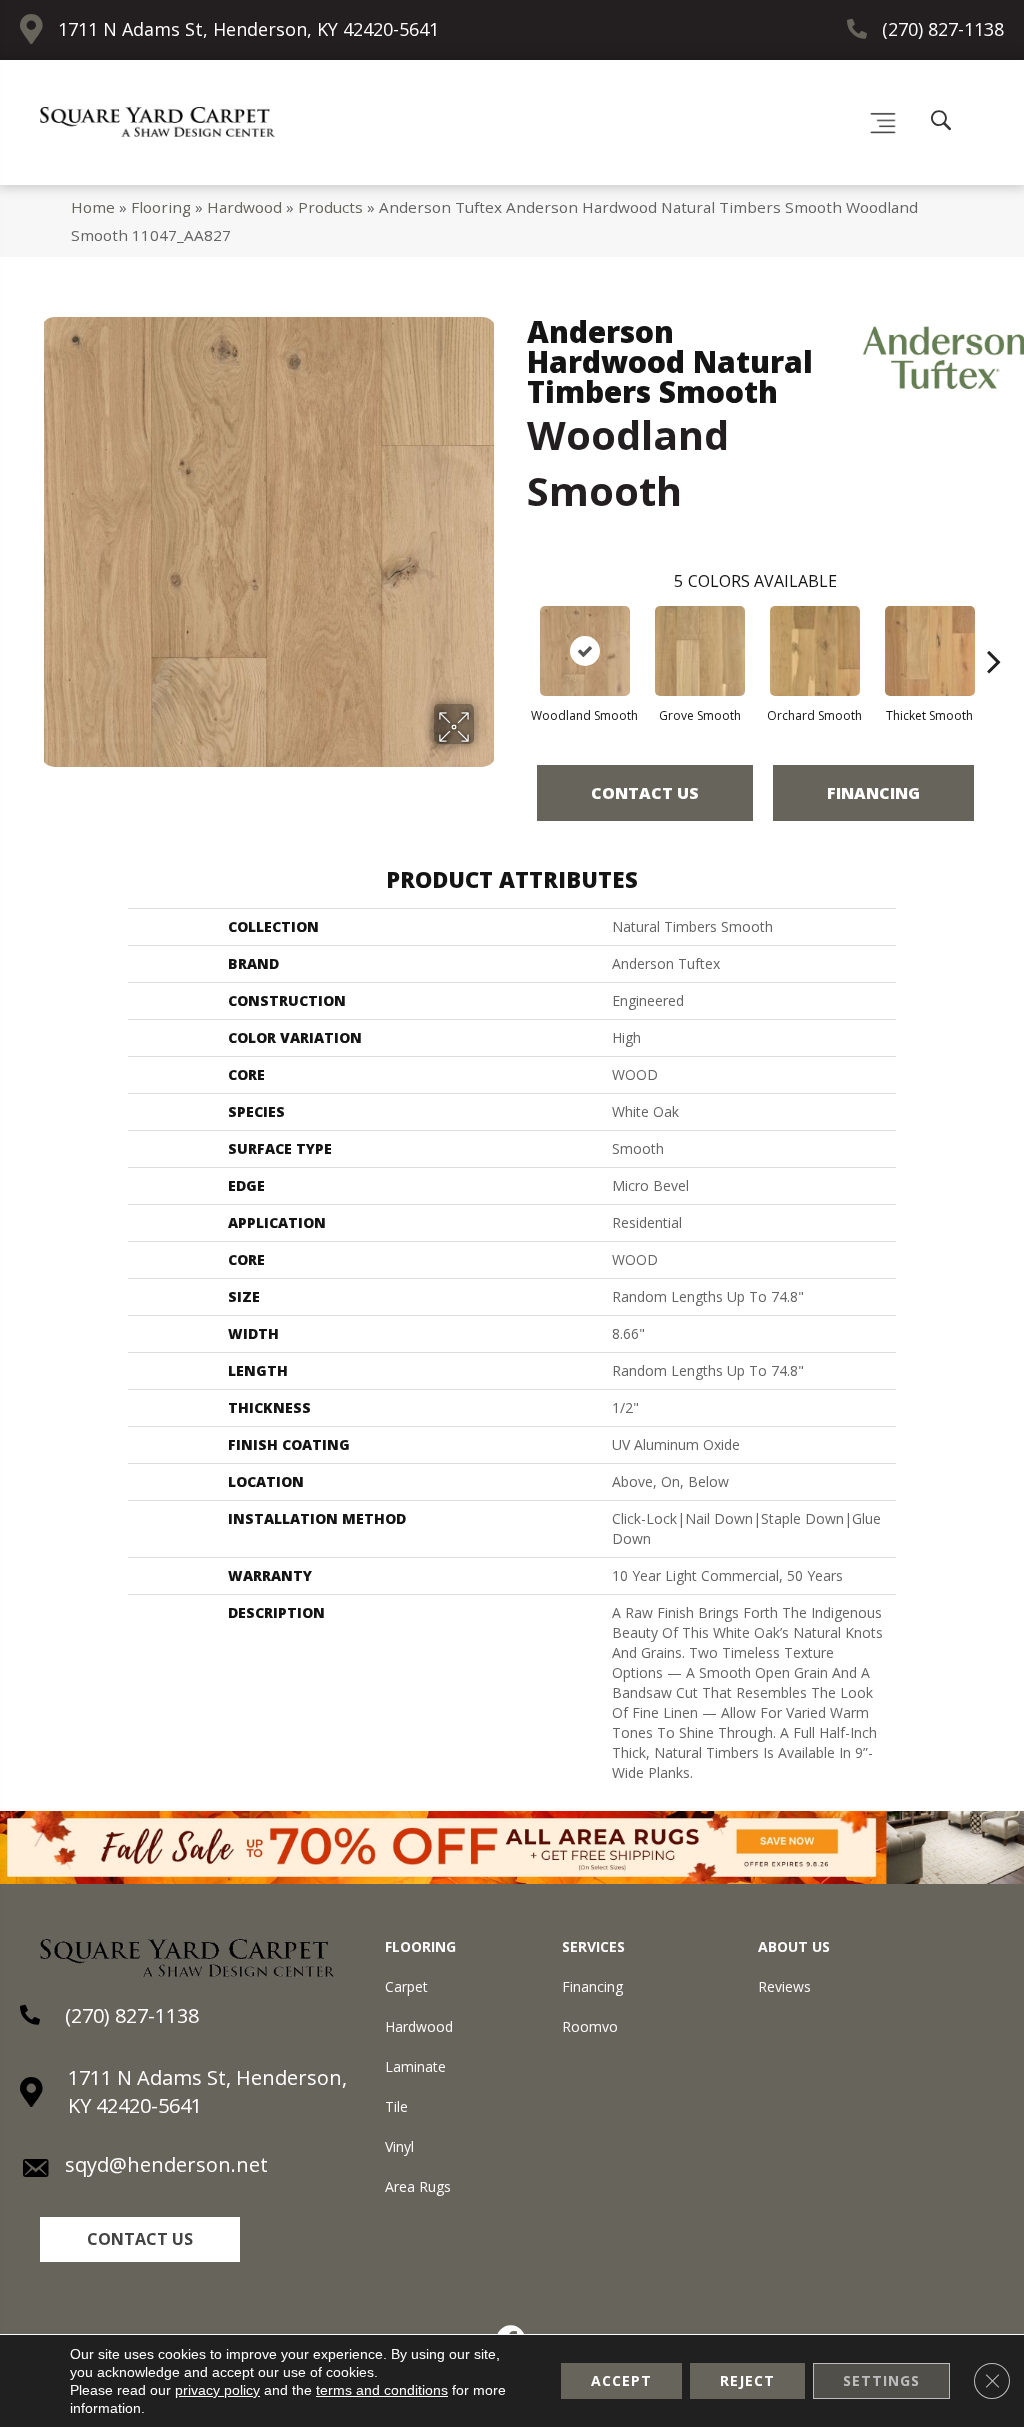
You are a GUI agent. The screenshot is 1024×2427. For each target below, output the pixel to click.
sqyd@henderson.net (166, 2164)
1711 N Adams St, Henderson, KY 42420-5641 (248, 29)
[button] (140, 2239)
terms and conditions (382, 2390)
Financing (873, 793)
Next (994, 631)
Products (330, 207)
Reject (747, 2380)
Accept (621, 2380)
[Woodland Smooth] (585, 651)
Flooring (161, 207)
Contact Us (645, 793)
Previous (517, 631)
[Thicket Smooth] (930, 651)
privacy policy (217, 2390)
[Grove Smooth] (700, 651)
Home (93, 207)
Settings (881, 2380)
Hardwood (244, 207)
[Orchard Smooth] (815, 651)
